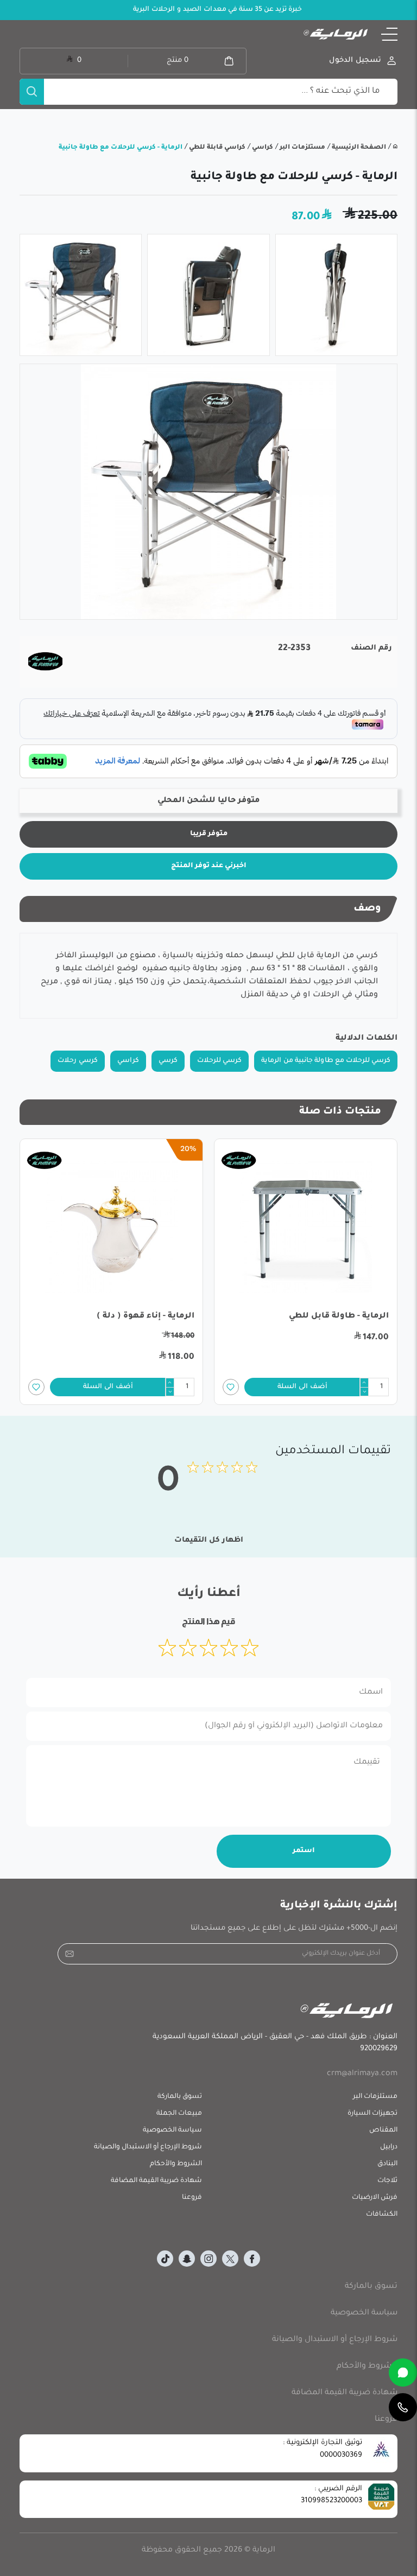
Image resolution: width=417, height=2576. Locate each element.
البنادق (387, 2164)
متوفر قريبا (209, 834)
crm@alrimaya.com (362, 2074)
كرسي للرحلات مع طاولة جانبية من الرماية (326, 1061)
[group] (208, 492)
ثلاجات (387, 2181)
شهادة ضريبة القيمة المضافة (156, 2181)
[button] (389, 34)
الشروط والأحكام (176, 2164)
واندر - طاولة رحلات (157, 1316)
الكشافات (382, 2215)
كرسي (168, 1061)
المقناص (383, 2130)
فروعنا (192, 2198)
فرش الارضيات (375, 2198)
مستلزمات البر (302, 148)
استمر (304, 1851)
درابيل (389, 2147)
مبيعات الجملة (179, 2114)
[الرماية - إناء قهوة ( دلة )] (306, 1227)
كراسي (262, 148)
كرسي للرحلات (219, 1061)
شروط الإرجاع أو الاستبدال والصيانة (148, 2147)
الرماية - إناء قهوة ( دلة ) (340, 1316)
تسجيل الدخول (355, 61)
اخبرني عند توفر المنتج (209, 866)
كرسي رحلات (78, 1061)
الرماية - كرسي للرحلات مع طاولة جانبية (121, 148)
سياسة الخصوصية (172, 2130)
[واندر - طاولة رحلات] (111, 1227)
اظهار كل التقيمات (209, 1540)
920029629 (379, 2049)
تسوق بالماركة (180, 2097)
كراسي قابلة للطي (216, 148)
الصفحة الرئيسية (358, 148)
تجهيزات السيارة (372, 2114)
